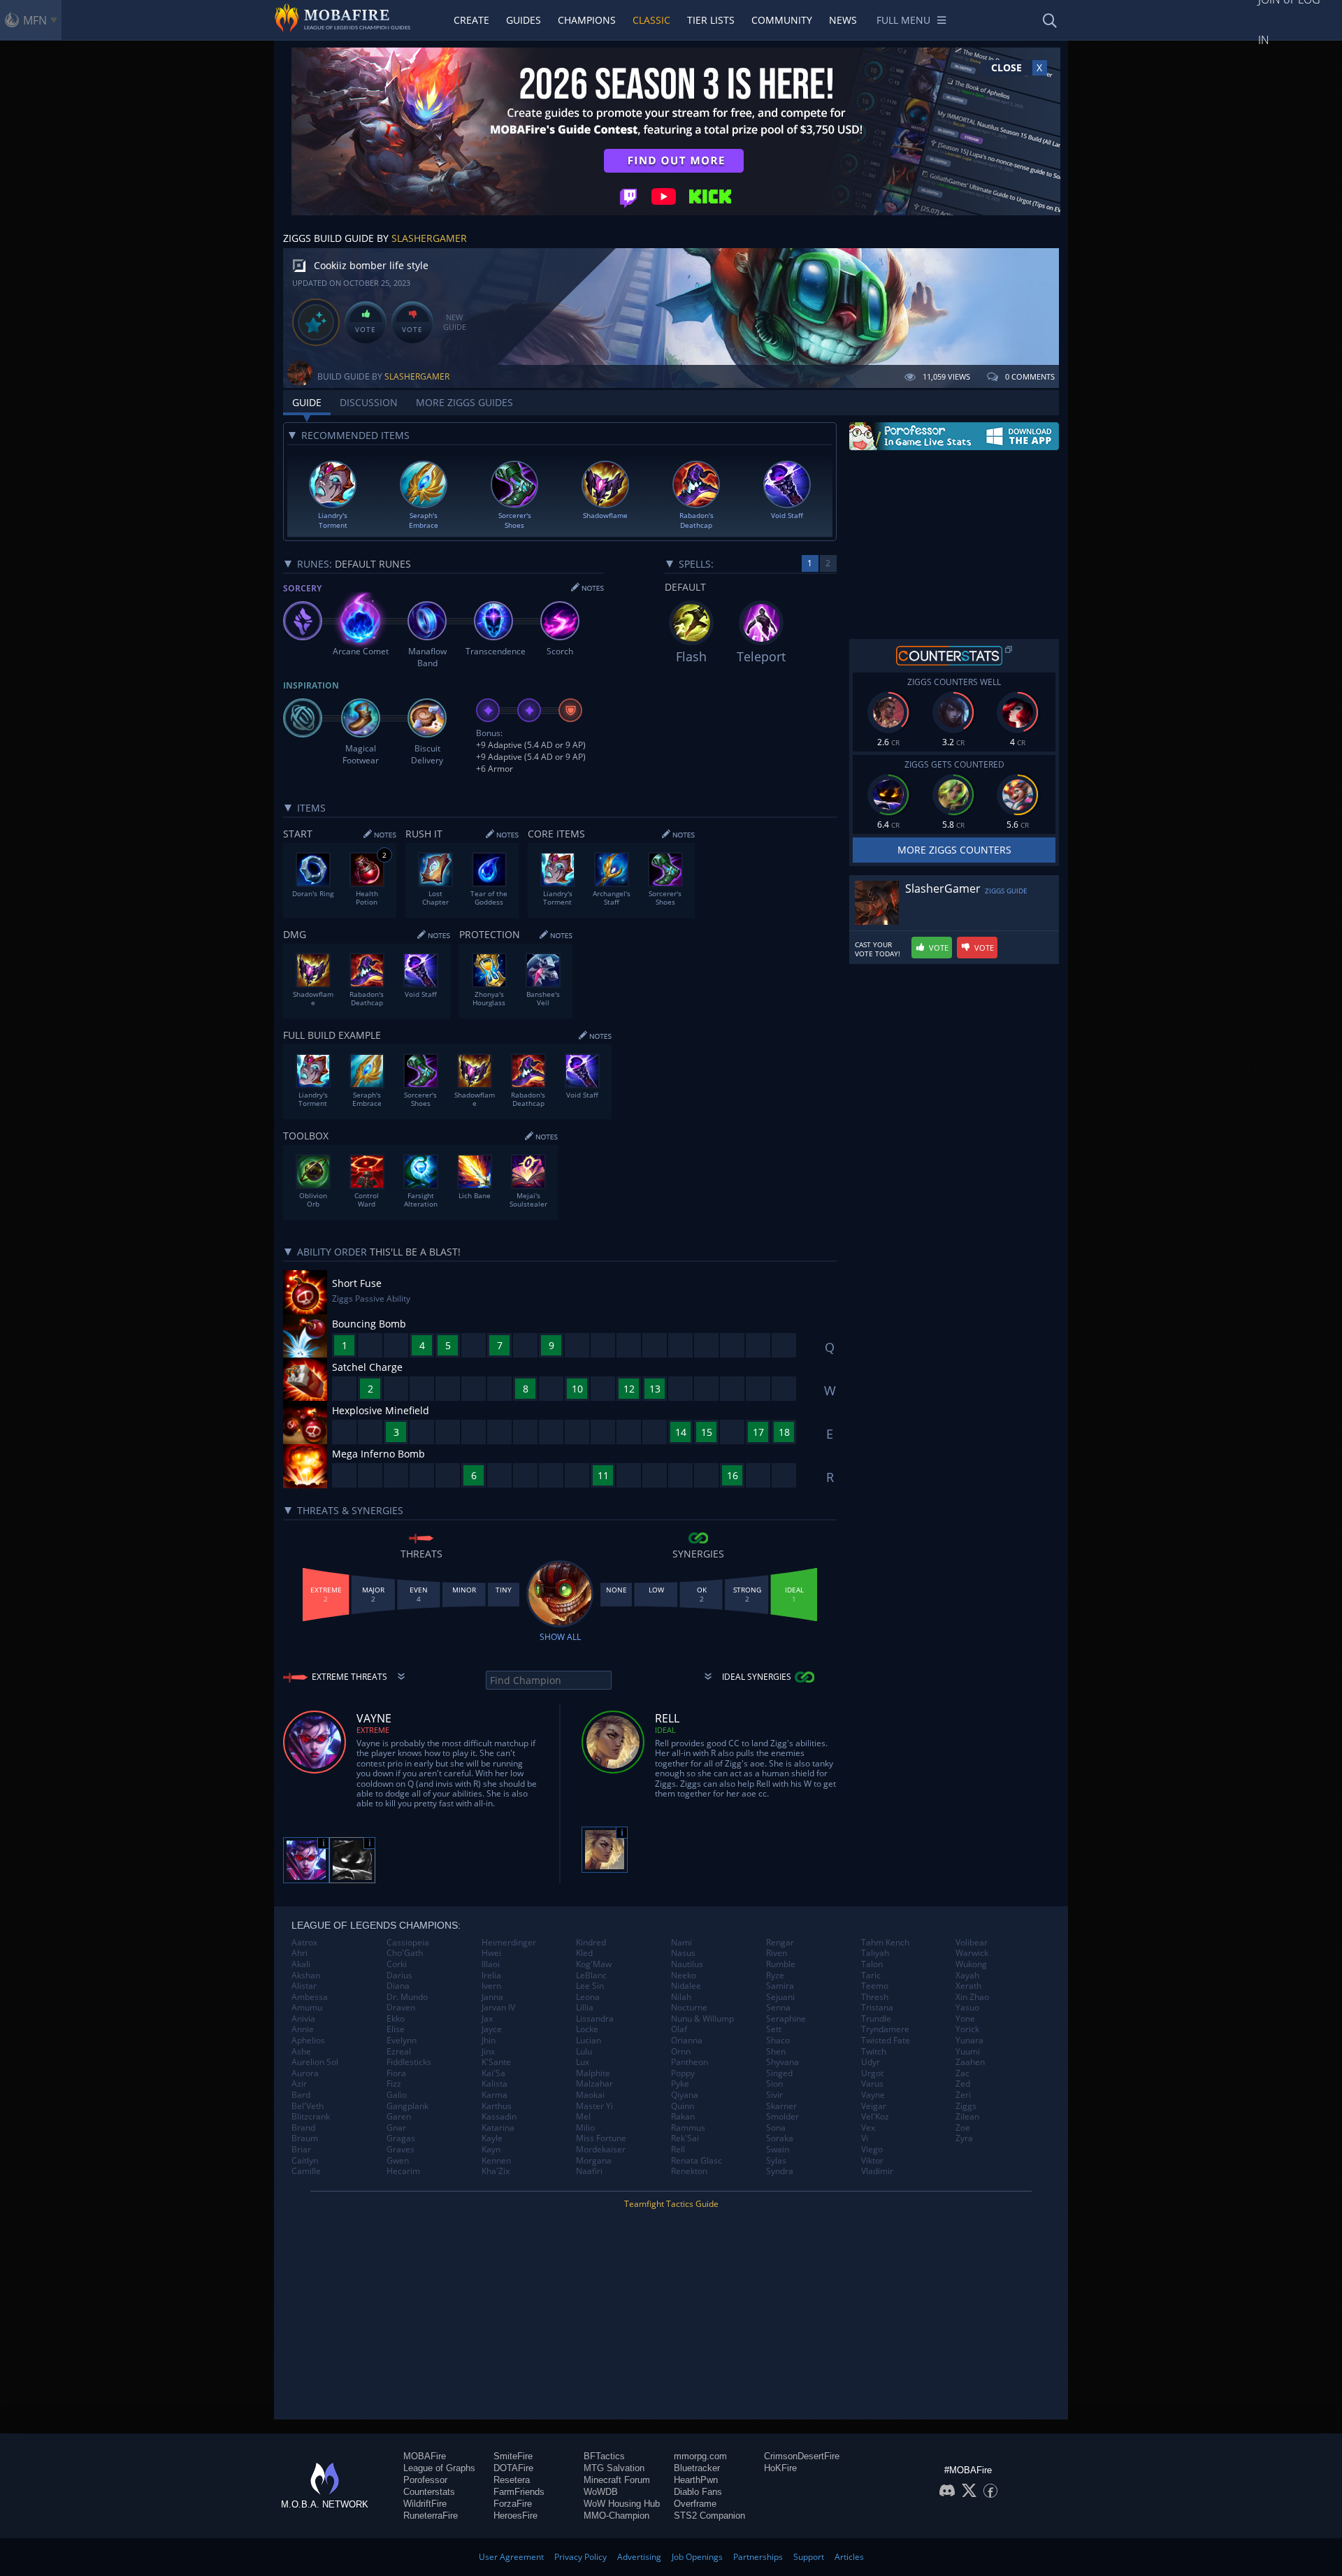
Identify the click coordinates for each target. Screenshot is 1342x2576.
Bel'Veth (308, 2106)
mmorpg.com (700, 2456)
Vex (868, 2128)
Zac (962, 2073)
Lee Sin (590, 1986)
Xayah (967, 1976)
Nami (681, 1943)
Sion (774, 2084)
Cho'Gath (405, 1953)
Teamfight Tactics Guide (671, 2204)
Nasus (683, 1953)
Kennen (496, 2161)
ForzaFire (513, 2504)
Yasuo (967, 2008)
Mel (583, 2117)
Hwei (491, 1953)
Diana (398, 1986)
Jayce (492, 2029)
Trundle (876, 2019)
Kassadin (499, 2117)
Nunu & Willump (702, 2019)
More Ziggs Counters (954, 850)
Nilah (681, 1997)
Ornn (681, 2052)
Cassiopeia (408, 1943)
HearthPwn (696, 2480)
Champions (587, 20)
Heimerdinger (509, 1943)
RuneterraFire (431, 2516)
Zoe (963, 2128)
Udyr (871, 2062)
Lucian (589, 2041)
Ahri (300, 1953)
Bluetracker (697, 2468)
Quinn (683, 2106)
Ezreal (399, 2052)
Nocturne (689, 2008)
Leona (588, 1997)
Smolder (782, 2117)
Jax (487, 2019)
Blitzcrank (311, 2117)
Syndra (780, 2171)
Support (809, 2557)
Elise (396, 2029)
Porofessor (425, 2480)
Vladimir (877, 2171)
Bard (301, 2095)
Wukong (971, 1964)
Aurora (305, 2073)
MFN (35, 20)
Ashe (301, 2052)
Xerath (968, 1986)
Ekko (396, 2019)
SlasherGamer (429, 238)
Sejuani (780, 1997)
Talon (872, 1964)
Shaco (778, 2041)
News (843, 20)
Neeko (684, 1976)
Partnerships (758, 2557)
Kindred (591, 1943)
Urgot (872, 2073)
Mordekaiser (601, 2150)
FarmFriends (519, 2492)
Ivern (491, 1986)
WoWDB (601, 2492)
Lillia (585, 2008)
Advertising (639, 2557)
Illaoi (491, 1964)
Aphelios (308, 2041)
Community (782, 20)
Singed (779, 2073)
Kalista (495, 2084)
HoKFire (780, 2468)
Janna (492, 1997)
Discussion (369, 402)
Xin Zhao (972, 1997)
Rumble (781, 1964)
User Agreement (511, 2557)
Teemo (875, 1986)
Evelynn (402, 2041)
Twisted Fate (886, 2041)
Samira (780, 1986)
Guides (524, 20)
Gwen (398, 2161)
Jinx (488, 2052)
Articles (849, 2557)
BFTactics (604, 2456)
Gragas (401, 2138)
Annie (303, 2029)
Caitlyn (305, 2161)
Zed (963, 2084)
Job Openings (697, 2557)
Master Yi (594, 2106)
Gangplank (407, 2106)
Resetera (512, 2480)
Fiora (396, 2073)
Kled (584, 1953)
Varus (872, 2084)
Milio (585, 2128)
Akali (301, 1964)
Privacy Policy (580, 2557)
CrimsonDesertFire (802, 2456)
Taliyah (875, 1953)
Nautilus (687, 1964)
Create (471, 20)
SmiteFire (513, 2456)
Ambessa (310, 1997)
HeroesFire (515, 2516)
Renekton (689, 2171)
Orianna (687, 2041)
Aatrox (304, 1943)
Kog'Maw (594, 1964)
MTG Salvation (614, 2468)
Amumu (307, 2008)
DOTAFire (513, 2468)
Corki (397, 1964)
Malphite (593, 2073)
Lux (583, 2062)
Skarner (781, 2106)
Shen (776, 2052)
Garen (399, 2117)
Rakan (683, 2117)
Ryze (775, 1976)
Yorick (967, 2029)
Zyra (964, 2138)
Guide (307, 402)
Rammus (688, 2128)
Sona (776, 2128)
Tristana (877, 2008)
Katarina (498, 2128)
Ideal (665, 1730)
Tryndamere (885, 2029)
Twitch (874, 2052)
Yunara (969, 2041)
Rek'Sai (685, 2138)
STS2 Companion (709, 2516)
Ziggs (966, 2106)
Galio (397, 2095)
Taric (871, 1976)
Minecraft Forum (617, 2480)
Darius (399, 1976)
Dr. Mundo (407, 1997)
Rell (678, 2150)
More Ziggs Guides (464, 402)
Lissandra (595, 2019)
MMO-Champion (616, 2516)
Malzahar (594, 2084)
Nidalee (686, 1986)
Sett (774, 2029)
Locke (587, 2029)
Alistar (304, 1986)
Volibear (972, 1943)
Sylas (776, 2161)
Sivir (774, 2095)
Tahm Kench (885, 1943)
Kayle (492, 2138)
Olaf (679, 2029)
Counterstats (429, 2492)
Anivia (303, 2019)
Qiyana (685, 2095)
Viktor (872, 2161)
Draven (401, 2008)
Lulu (584, 2052)
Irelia (491, 1976)
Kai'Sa (493, 2073)
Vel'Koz (875, 2117)
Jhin (489, 2041)
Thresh (875, 1997)
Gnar (396, 2128)
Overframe (695, 2504)
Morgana (594, 2161)
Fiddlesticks (409, 2062)
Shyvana (782, 2062)
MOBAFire (425, 2456)
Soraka (780, 2138)
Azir (299, 2084)
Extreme (373, 1730)
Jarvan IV (498, 2008)
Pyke (680, 2084)
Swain (778, 2150)
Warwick (972, 1953)
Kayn (491, 2150)
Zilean (967, 2117)
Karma (495, 2095)
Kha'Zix (496, 2171)
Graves (401, 2150)
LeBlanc (591, 1976)
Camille (306, 2171)
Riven (777, 1953)
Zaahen (970, 2062)
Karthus (497, 2106)
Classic (651, 20)
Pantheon (690, 2062)
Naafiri (589, 2171)
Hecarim (403, 2171)
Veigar (874, 2106)
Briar (301, 2150)
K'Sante (496, 2062)
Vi (865, 2138)
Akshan (306, 1976)
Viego (872, 2150)
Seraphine (786, 2019)
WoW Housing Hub (622, 2504)
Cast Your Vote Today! (878, 949)
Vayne (873, 2095)
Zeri (963, 2095)
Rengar (780, 1943)
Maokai (590, 2095)
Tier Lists (711, 20)
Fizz (394, 2084)
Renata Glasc (697, 2161)
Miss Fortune (601, 2138)
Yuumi (968, 2052)
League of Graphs (439, 2468)
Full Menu (903, 20)
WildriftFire (425, 2504)
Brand (303, 2128)
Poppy (683, 2073)
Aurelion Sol (315, 2062)
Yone (965, 2019)
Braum (305, 2138)
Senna (778, 2008)
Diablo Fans (698, 2492)
